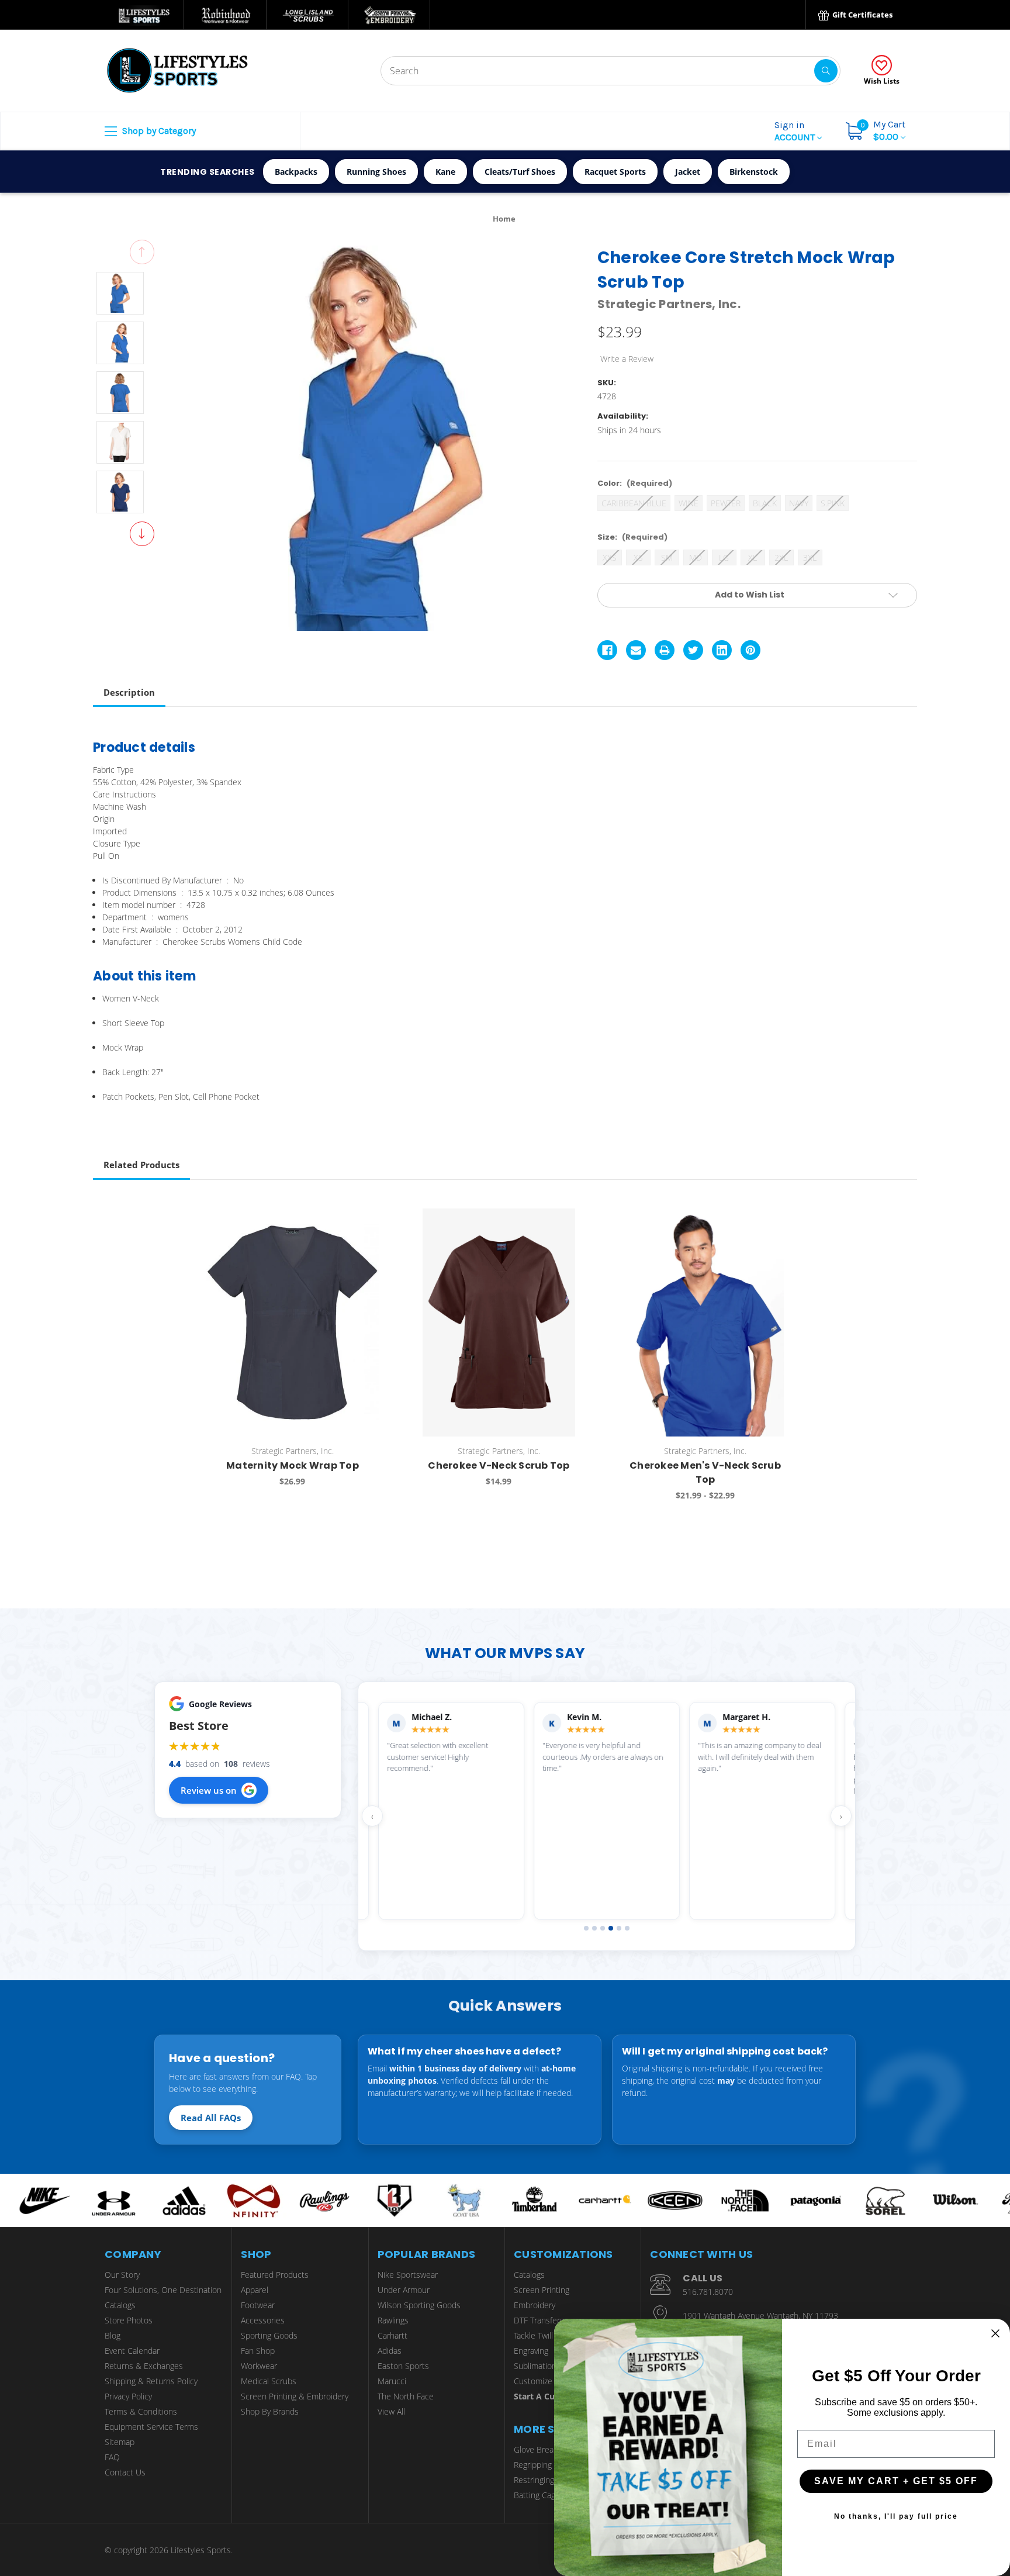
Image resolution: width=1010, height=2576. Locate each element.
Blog (113, 2335)
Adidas (390, 2351)
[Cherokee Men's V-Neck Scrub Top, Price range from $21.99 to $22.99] (705, 1322)
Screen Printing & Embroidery (295, 2396)
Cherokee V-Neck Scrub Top (499, 1465)
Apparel (255, 2290)
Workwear (259, 2366)
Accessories (263, 2320)
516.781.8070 (708, 2292)
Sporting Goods (269, 2335)
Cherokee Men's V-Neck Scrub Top (705, 1472)
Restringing (534, 2480)
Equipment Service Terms (151, 2427)
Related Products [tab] (141, 1165)
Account (796, 131)
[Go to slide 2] (594, 1928)
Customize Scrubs (547, 2381)
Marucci (392, 2381)
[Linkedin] (722, 650)
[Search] (826, 71)
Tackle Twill (533, 2335)
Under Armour (404, 2290)
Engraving (531, 2351)
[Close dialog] (995, 2333)
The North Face (406, 2396)
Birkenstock (754, 172)
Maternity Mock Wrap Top (293, 1465)
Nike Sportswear (408, 2275)
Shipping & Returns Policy (151, 2381)
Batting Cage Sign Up (552, 2495)
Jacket (688, 172)
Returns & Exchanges (144, 2366)
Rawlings (393, 2320)
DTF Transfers (539, 2320)
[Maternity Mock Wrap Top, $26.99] (292, 1322)
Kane (445, 172)
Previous (142, 252)
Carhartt (392, 2335)
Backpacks (296, 172)
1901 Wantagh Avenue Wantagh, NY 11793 (760, 2316)
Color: (635, 483)
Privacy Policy (128, 2396)
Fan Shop (258, 2351)
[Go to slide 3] (603, 1928)
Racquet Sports (615, 172)
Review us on (209, 1790)
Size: (632, 537)
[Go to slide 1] (586, 1928)
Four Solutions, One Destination (163, 2290)
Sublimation (535, 2366)
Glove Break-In (541, 2449)
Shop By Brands (270, 2411)
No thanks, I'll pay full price (896, 2516)
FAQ (112, 2457)
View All (391, 2411)
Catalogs (120, 2305)
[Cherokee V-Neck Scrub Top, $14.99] (499, 1322)
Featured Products (275, 2275)
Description (129, 692)
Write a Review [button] (627, 359)
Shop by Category (158, 131)
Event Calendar (132, 2351)
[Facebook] (607, 650)
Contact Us (125, 2472)
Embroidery (535, 2305)
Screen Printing (542, 2290)
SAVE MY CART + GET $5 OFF (896, 2481)
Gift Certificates (862, 15)
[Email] (636, 650)
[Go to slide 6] (627, 1928)
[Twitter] (693, 650)
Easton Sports (403, 2366)
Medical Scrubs (269, 2381)
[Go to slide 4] (611, 1928)
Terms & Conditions (141, 2411)
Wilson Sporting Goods (419, 2305)
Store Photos (129, 2320)
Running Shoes (376, 172)
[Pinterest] (750, 650)
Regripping (533, 2465)
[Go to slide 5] (619, 1928)
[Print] (665, 650)
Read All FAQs (211, 2118)
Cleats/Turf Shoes (520, 172)
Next (142, 534)
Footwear (258, 2305)
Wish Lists (882, 81)
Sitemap (120, 2442)
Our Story (122, 2275)
